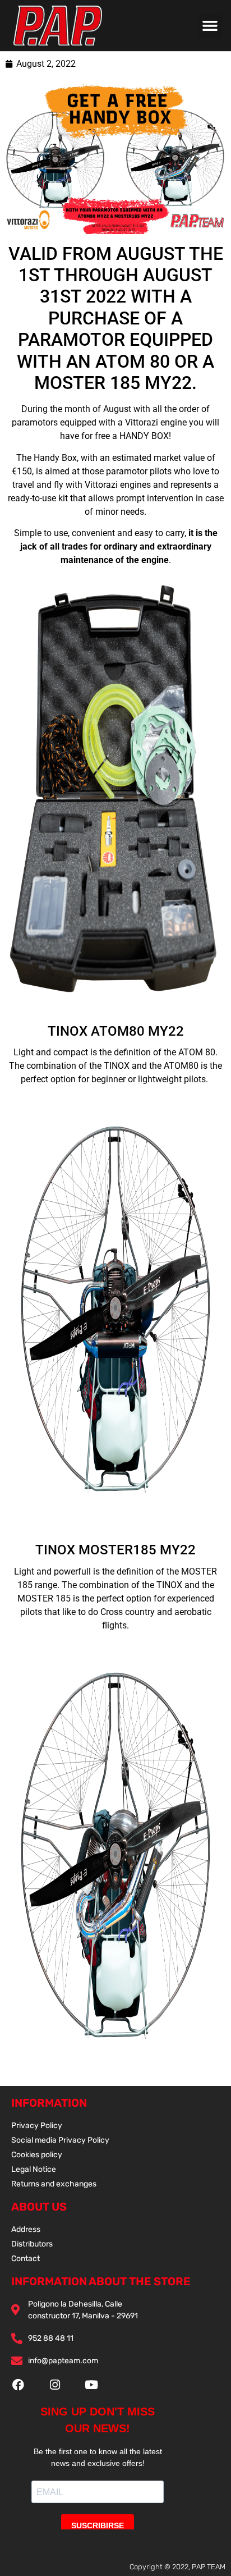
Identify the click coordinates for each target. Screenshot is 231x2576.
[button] (210, 26)
